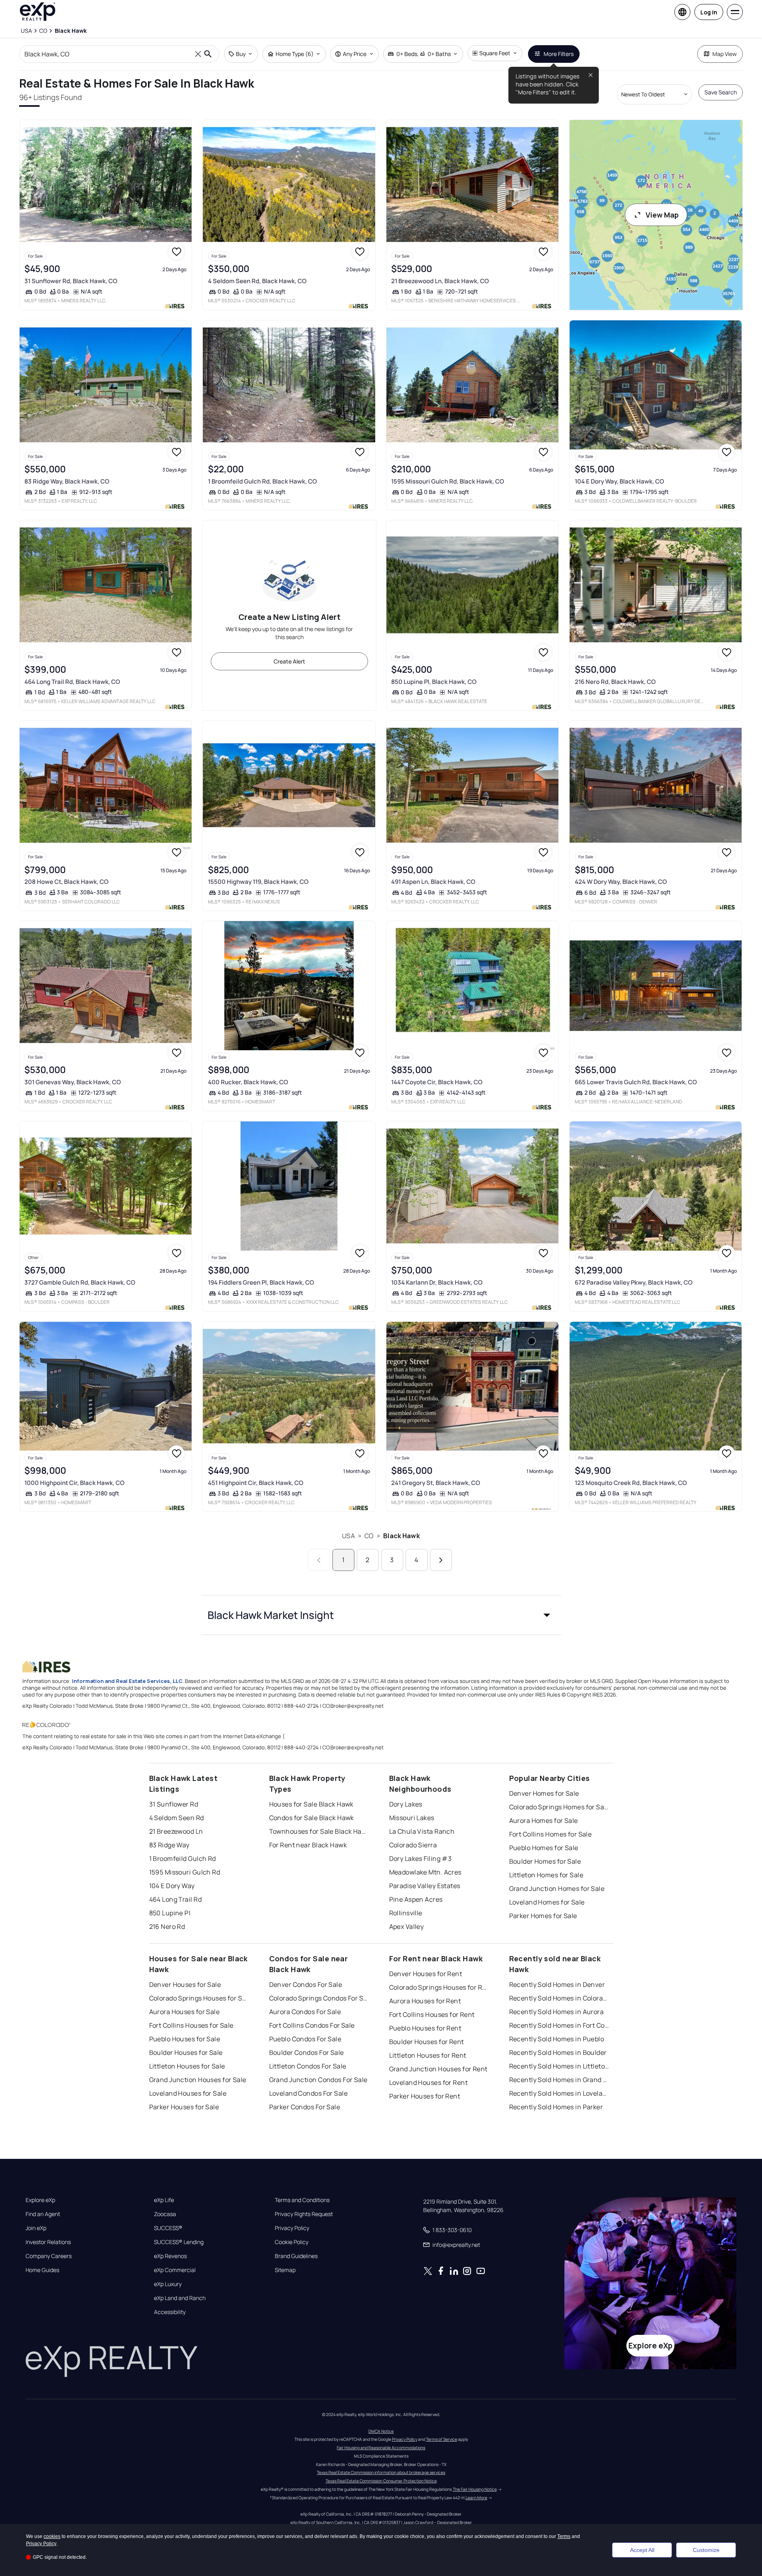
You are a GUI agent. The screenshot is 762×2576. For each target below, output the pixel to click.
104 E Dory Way (172, 1886)
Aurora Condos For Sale (305, 2012)
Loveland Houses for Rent (429, 2082)
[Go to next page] (441, 1560)
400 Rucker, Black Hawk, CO (248, 1082)
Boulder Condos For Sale (307, 2052)
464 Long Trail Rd (175, 1899)
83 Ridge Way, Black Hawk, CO (67, 481)
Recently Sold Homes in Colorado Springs (559, 1998)
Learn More (476, 2498)
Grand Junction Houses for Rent (438, 2069)
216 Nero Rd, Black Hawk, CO (615, 682)
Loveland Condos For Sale (309, 2093)
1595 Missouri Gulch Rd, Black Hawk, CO (448, 481)
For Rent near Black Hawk (308, 1845)
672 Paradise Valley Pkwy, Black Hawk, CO (634, 1282)
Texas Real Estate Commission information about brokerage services (381, 2472)
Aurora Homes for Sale (544, 1821)
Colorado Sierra (413, 1845)
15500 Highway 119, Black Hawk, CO (258, 882)
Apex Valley (407, 1927)
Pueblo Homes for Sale (544, 1848)
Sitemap (285, 2270)
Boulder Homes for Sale (545, 1861)
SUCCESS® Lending (179, 2242)
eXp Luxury (168, 2284)
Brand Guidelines (296, 2256)
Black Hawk (402, 1536)
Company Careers (49, 2256)
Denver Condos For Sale (306, 1984)
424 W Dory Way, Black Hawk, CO (621, 882)
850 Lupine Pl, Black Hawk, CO (434, 682)
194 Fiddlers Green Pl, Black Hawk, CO (261, 1282)
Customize (706, 2550)
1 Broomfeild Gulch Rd (183, 1859)
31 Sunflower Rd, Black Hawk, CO (71, 281)
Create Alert (289, 661)
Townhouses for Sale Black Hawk (319, 1831)
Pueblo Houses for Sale (185, 2039)
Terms (564, 2536)
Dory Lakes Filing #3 (421, 1859)
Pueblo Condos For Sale (305, 2039)
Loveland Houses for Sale (188, 2093)
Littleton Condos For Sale (308, 2066)
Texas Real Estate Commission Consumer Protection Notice (381, 2481)
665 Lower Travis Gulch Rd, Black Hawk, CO (636, 1082)
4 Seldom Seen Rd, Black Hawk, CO (257, 281)
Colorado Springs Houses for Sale (199, 1998)
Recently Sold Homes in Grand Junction (559, 2080)
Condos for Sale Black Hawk (312, 1818)
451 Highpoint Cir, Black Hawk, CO (256, 1483)
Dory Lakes (406, 1804)
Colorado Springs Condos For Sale (319, 1998)
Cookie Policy (292, 2242)
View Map (662, 215)
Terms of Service (442, 2439)
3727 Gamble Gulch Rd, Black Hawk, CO (80, 1282)
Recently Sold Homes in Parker (556, 2107)
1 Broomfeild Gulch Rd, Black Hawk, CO (262, 481)
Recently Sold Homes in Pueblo (557, 2039)
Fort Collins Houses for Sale (191, 2025)
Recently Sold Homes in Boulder (558, 2052)
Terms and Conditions (302, 2200)
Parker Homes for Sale (543, 1916)
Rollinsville (406, 1913)
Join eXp (36, 2228)
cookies (52, 2536)
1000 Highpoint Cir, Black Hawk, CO (74, 1483)
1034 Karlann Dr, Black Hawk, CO (437, 1282)
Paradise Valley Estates (425, 1886)
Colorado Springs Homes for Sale (559, 1807)
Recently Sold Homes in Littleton (559, 2066)
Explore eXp (40, 2200)
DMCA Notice (381, 2431)
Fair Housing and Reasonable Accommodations (381, 2448)
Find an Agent (43, 2214)
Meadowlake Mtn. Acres (425, 1872)
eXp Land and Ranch (180, 2298)
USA (348, 1536)
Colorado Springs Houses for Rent (439, 1987)
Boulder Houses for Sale (186, 2052)
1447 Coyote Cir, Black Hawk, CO (437, 1082)
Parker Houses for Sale (184, 2107)
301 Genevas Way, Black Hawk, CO (73, 1082)
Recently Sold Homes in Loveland (559, 2093)
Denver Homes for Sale (544, 1793)
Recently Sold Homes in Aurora (557, 2012)
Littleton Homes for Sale (546, 1875)
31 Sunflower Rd (174, 1804)
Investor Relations (48, 2242)
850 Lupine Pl (170, 1913)
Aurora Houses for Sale (185, 2012)
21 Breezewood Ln (176, 1831)
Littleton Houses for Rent (428, 2055)
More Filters (559, 54)
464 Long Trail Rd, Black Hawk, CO (72, 682)
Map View (725, 54)
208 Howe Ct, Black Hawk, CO (66, 882)
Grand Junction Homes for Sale (557, 1889)
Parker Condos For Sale (305, 2107)
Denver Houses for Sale (185, 1984)
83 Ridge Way (169, 1845)
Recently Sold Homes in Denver (557, 1984)
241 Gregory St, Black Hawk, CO (436, 1483)
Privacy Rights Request (304, 2214)
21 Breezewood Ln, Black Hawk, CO (440, 281)
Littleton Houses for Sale (187, 2066)
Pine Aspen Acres (416, 1899)
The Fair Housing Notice (475, 2489)
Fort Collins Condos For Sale (312, 2025)
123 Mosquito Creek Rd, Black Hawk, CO (631, 1483)
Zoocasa (165, 2214)
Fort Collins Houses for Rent (432, 2014)
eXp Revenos (170, 2256)
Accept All (642, 2550)
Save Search (721, 92)
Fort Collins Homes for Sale (551, 1834)
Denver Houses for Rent (426, 1974)
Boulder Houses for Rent (427, 2042)
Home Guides (42, 2270)
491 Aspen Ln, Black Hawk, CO (433, 882)
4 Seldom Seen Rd (177, 1818)
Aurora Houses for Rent (425, 2001)
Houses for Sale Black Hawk (311, 1804)
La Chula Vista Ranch (422, 1831)
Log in (709, 12)
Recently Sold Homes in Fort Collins (559, 2025)
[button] (381, 1615)
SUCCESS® (168, 2228)
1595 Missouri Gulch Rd (185, 1872)
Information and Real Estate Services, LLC (127, 1681)
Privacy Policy (292, 2228)
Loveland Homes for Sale (547, 1902)
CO (369, 1536)
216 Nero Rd (167, 1927)
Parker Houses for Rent (425, 2096)
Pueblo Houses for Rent (425, 2028)
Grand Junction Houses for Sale (198, 2080)
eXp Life (164, 2200)
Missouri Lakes (412, 1818)
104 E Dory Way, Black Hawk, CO (619, 481)
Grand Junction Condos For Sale (318, 2080)
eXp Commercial (175, 2270)
